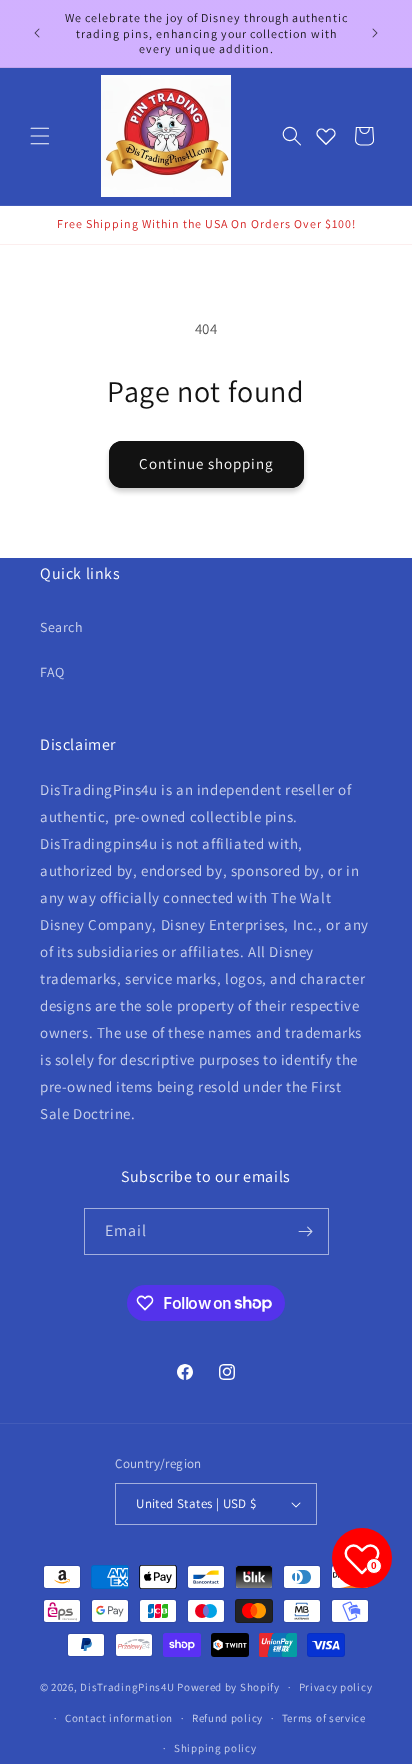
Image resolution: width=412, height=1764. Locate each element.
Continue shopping (206, 463)
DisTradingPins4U (127, 1687)
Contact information (119, 1718)
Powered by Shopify (228, 1687)
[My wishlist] (326, 136)
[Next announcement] (375, 33)
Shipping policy (215, 1748)
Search (62, 627)
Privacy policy (336, 1687)
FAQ (52, 672)
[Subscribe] (306, 1231)
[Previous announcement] (37, 33)
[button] (40, 136)
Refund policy (227, 1718)
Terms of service (324, 1718)
